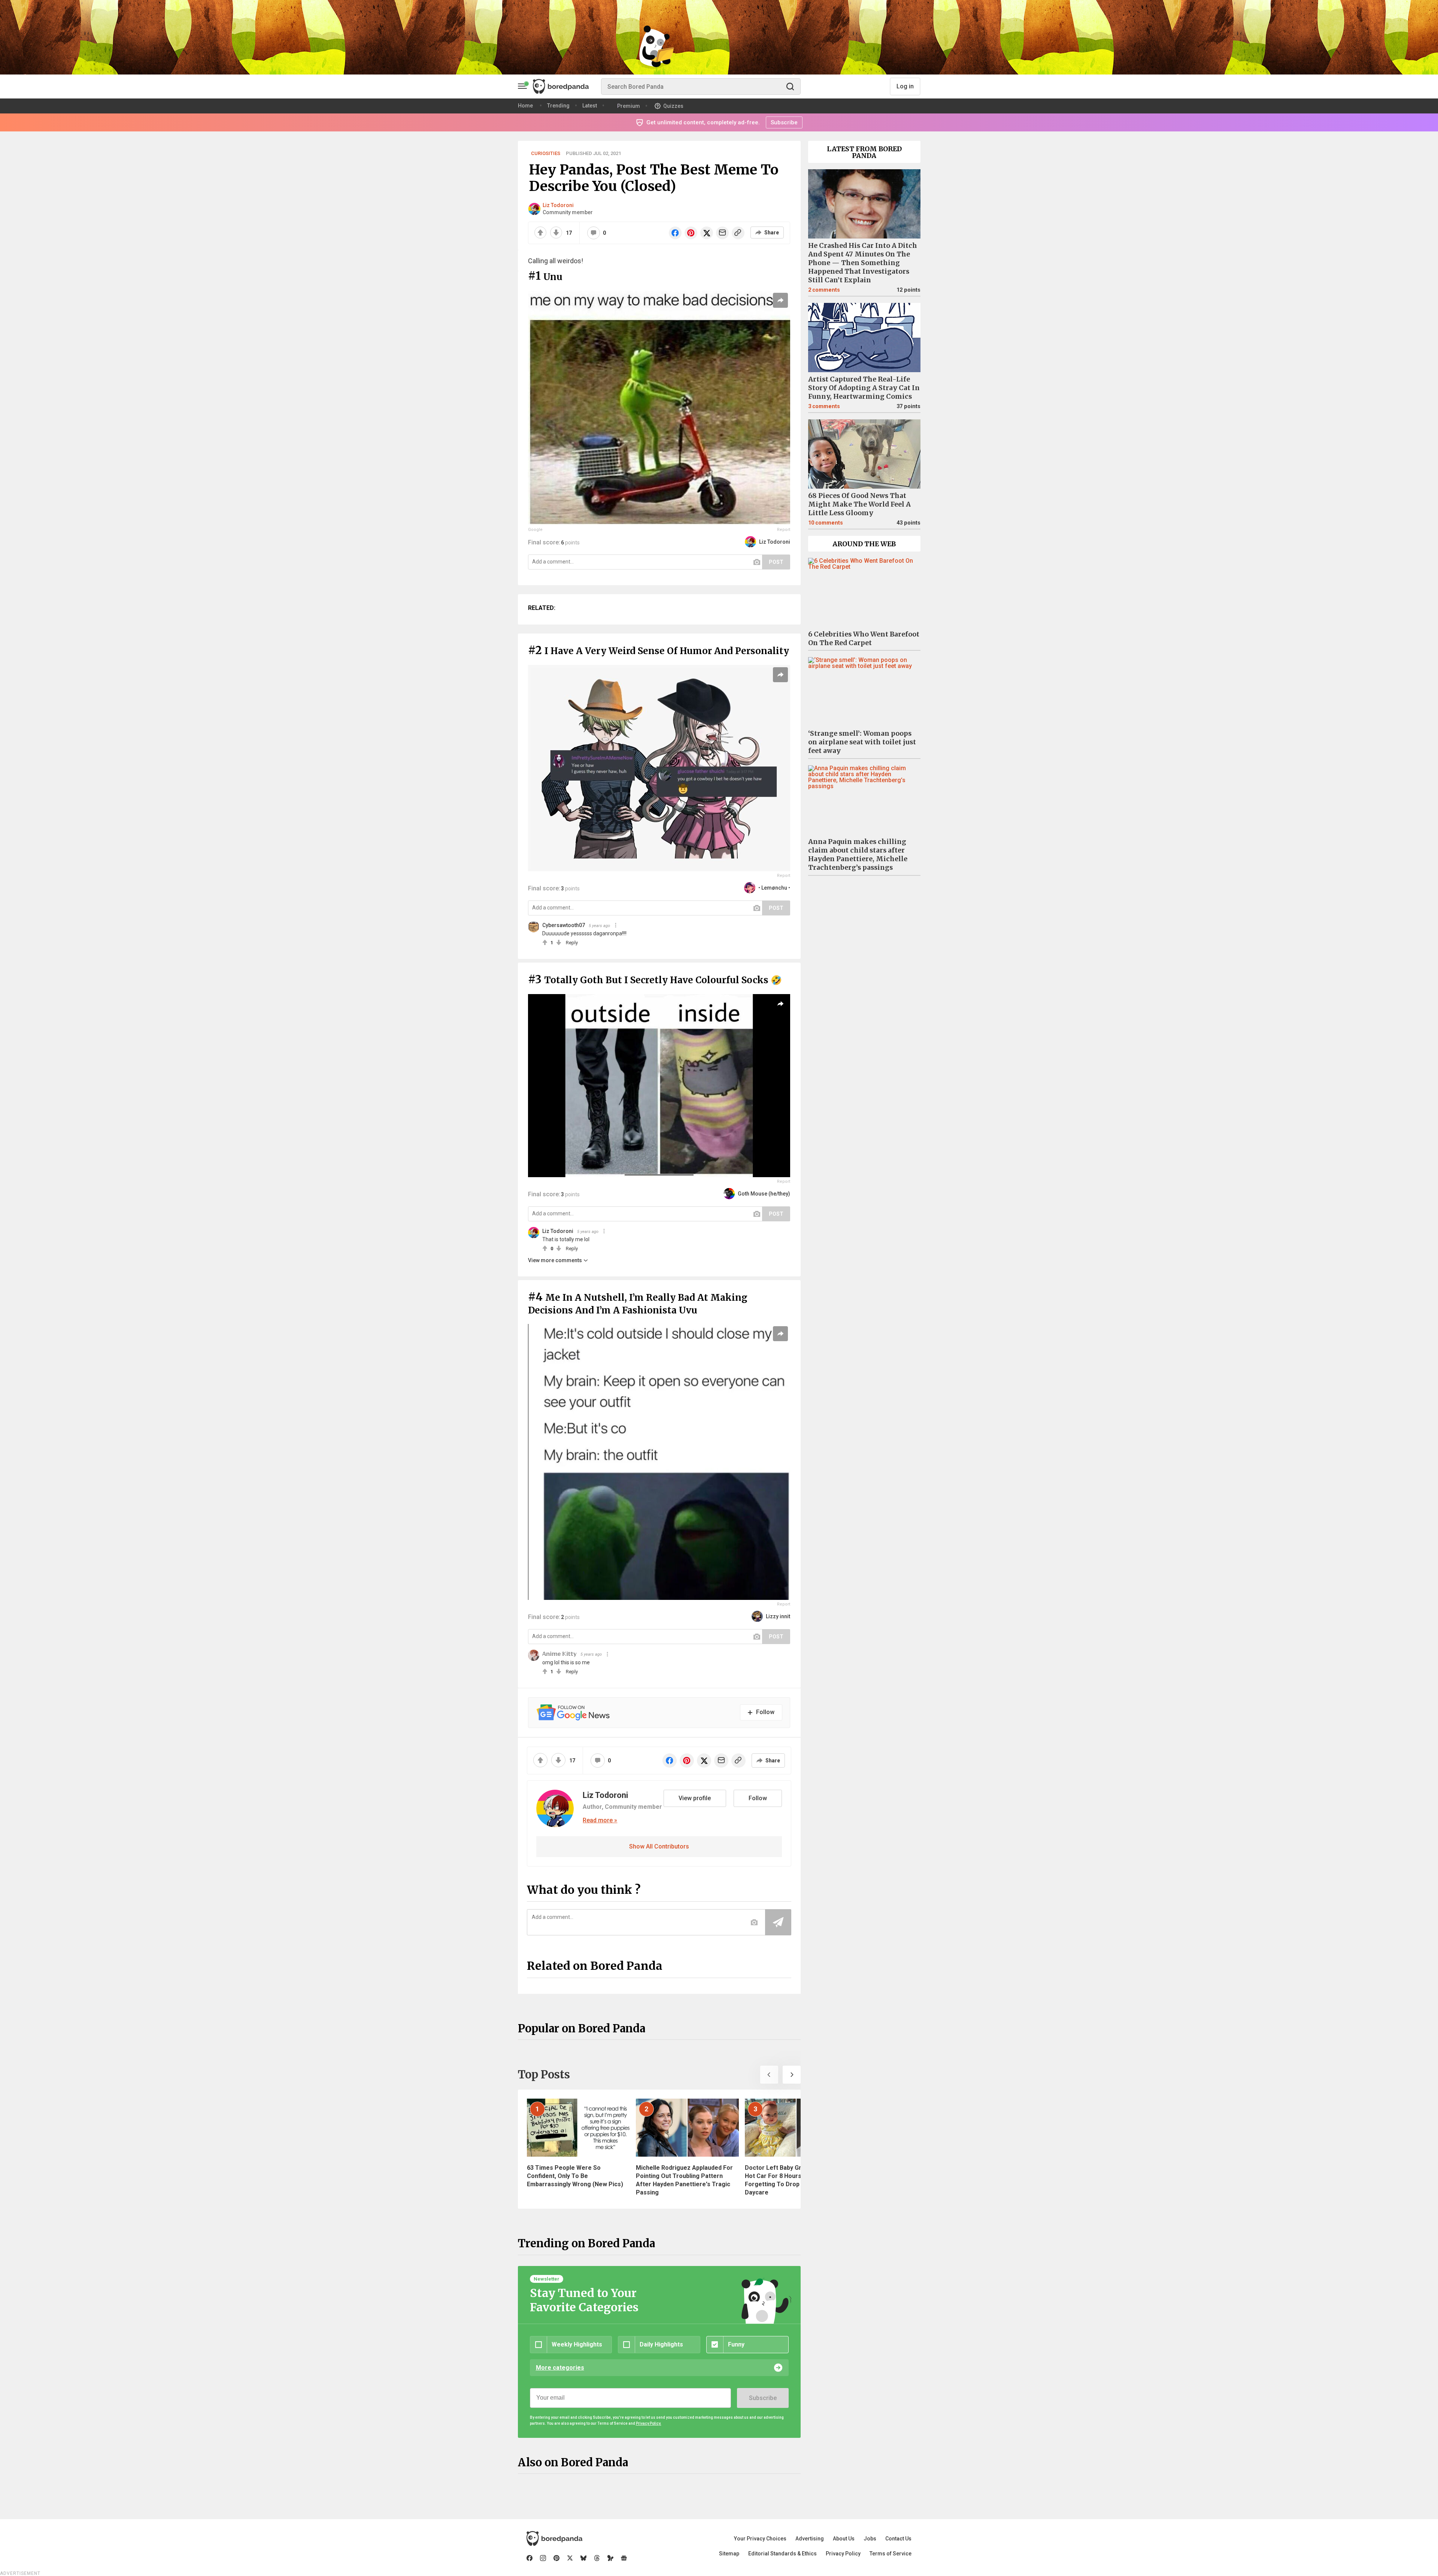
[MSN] (610, 2558)
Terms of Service (891, 2554)
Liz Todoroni (558, 205)
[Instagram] (543, 2558)
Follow (758, 1798)
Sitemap (729, 2554)
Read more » (600, 1820)
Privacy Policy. (649, 2423)
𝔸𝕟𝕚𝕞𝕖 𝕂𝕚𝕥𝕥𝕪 (559, 1654)
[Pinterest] (556, 2558)
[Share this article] (780, 300)
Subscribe (763, 2398)
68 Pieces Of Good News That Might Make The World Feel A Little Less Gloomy (859, 504)
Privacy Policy (843, 2554)
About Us (844, 2539)
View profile (695, 1798)
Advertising (810, 2539)
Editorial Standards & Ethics (782, 2554)
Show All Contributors (659, 1846)
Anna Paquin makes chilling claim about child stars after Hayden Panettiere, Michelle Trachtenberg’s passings (858, 855)
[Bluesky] (583, 2558)
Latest (590, 106)
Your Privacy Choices (760, 2539)
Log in (905, 86)
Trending (558, 106)
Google (535, 530)
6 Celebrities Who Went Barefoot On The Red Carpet (864, 639)
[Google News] (624, 2558)
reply (572, 943)
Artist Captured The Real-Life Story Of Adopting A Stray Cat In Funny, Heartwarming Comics (864, 388)
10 (826, 523)
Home (525, 106)
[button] (769, 2075)
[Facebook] (530, 2558)
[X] (570, 2558)
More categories (560, 2368)
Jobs (870, 2539)
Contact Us (898, 2539)
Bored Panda (554, 2539)
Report (784, 530)
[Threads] (597, 2558)
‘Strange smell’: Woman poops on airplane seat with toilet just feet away (862, 742)
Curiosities (546, 153)
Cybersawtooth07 (564, 925)
